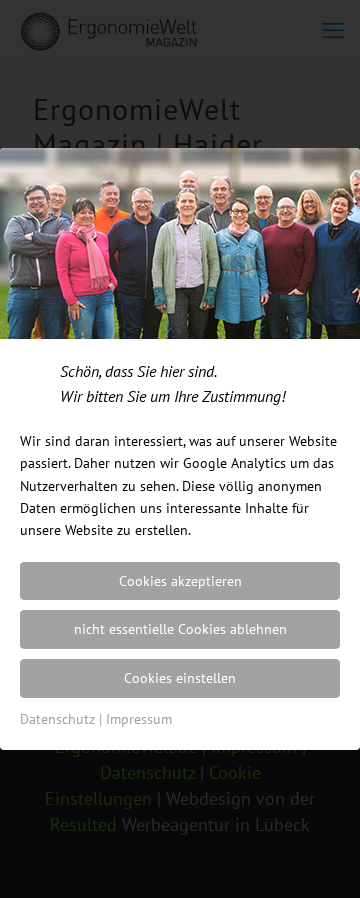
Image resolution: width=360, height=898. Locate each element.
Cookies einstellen (180, 678)
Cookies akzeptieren (180, 581)
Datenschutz (57, 719)
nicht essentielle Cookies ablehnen (180, 629)
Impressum (139, 719)
